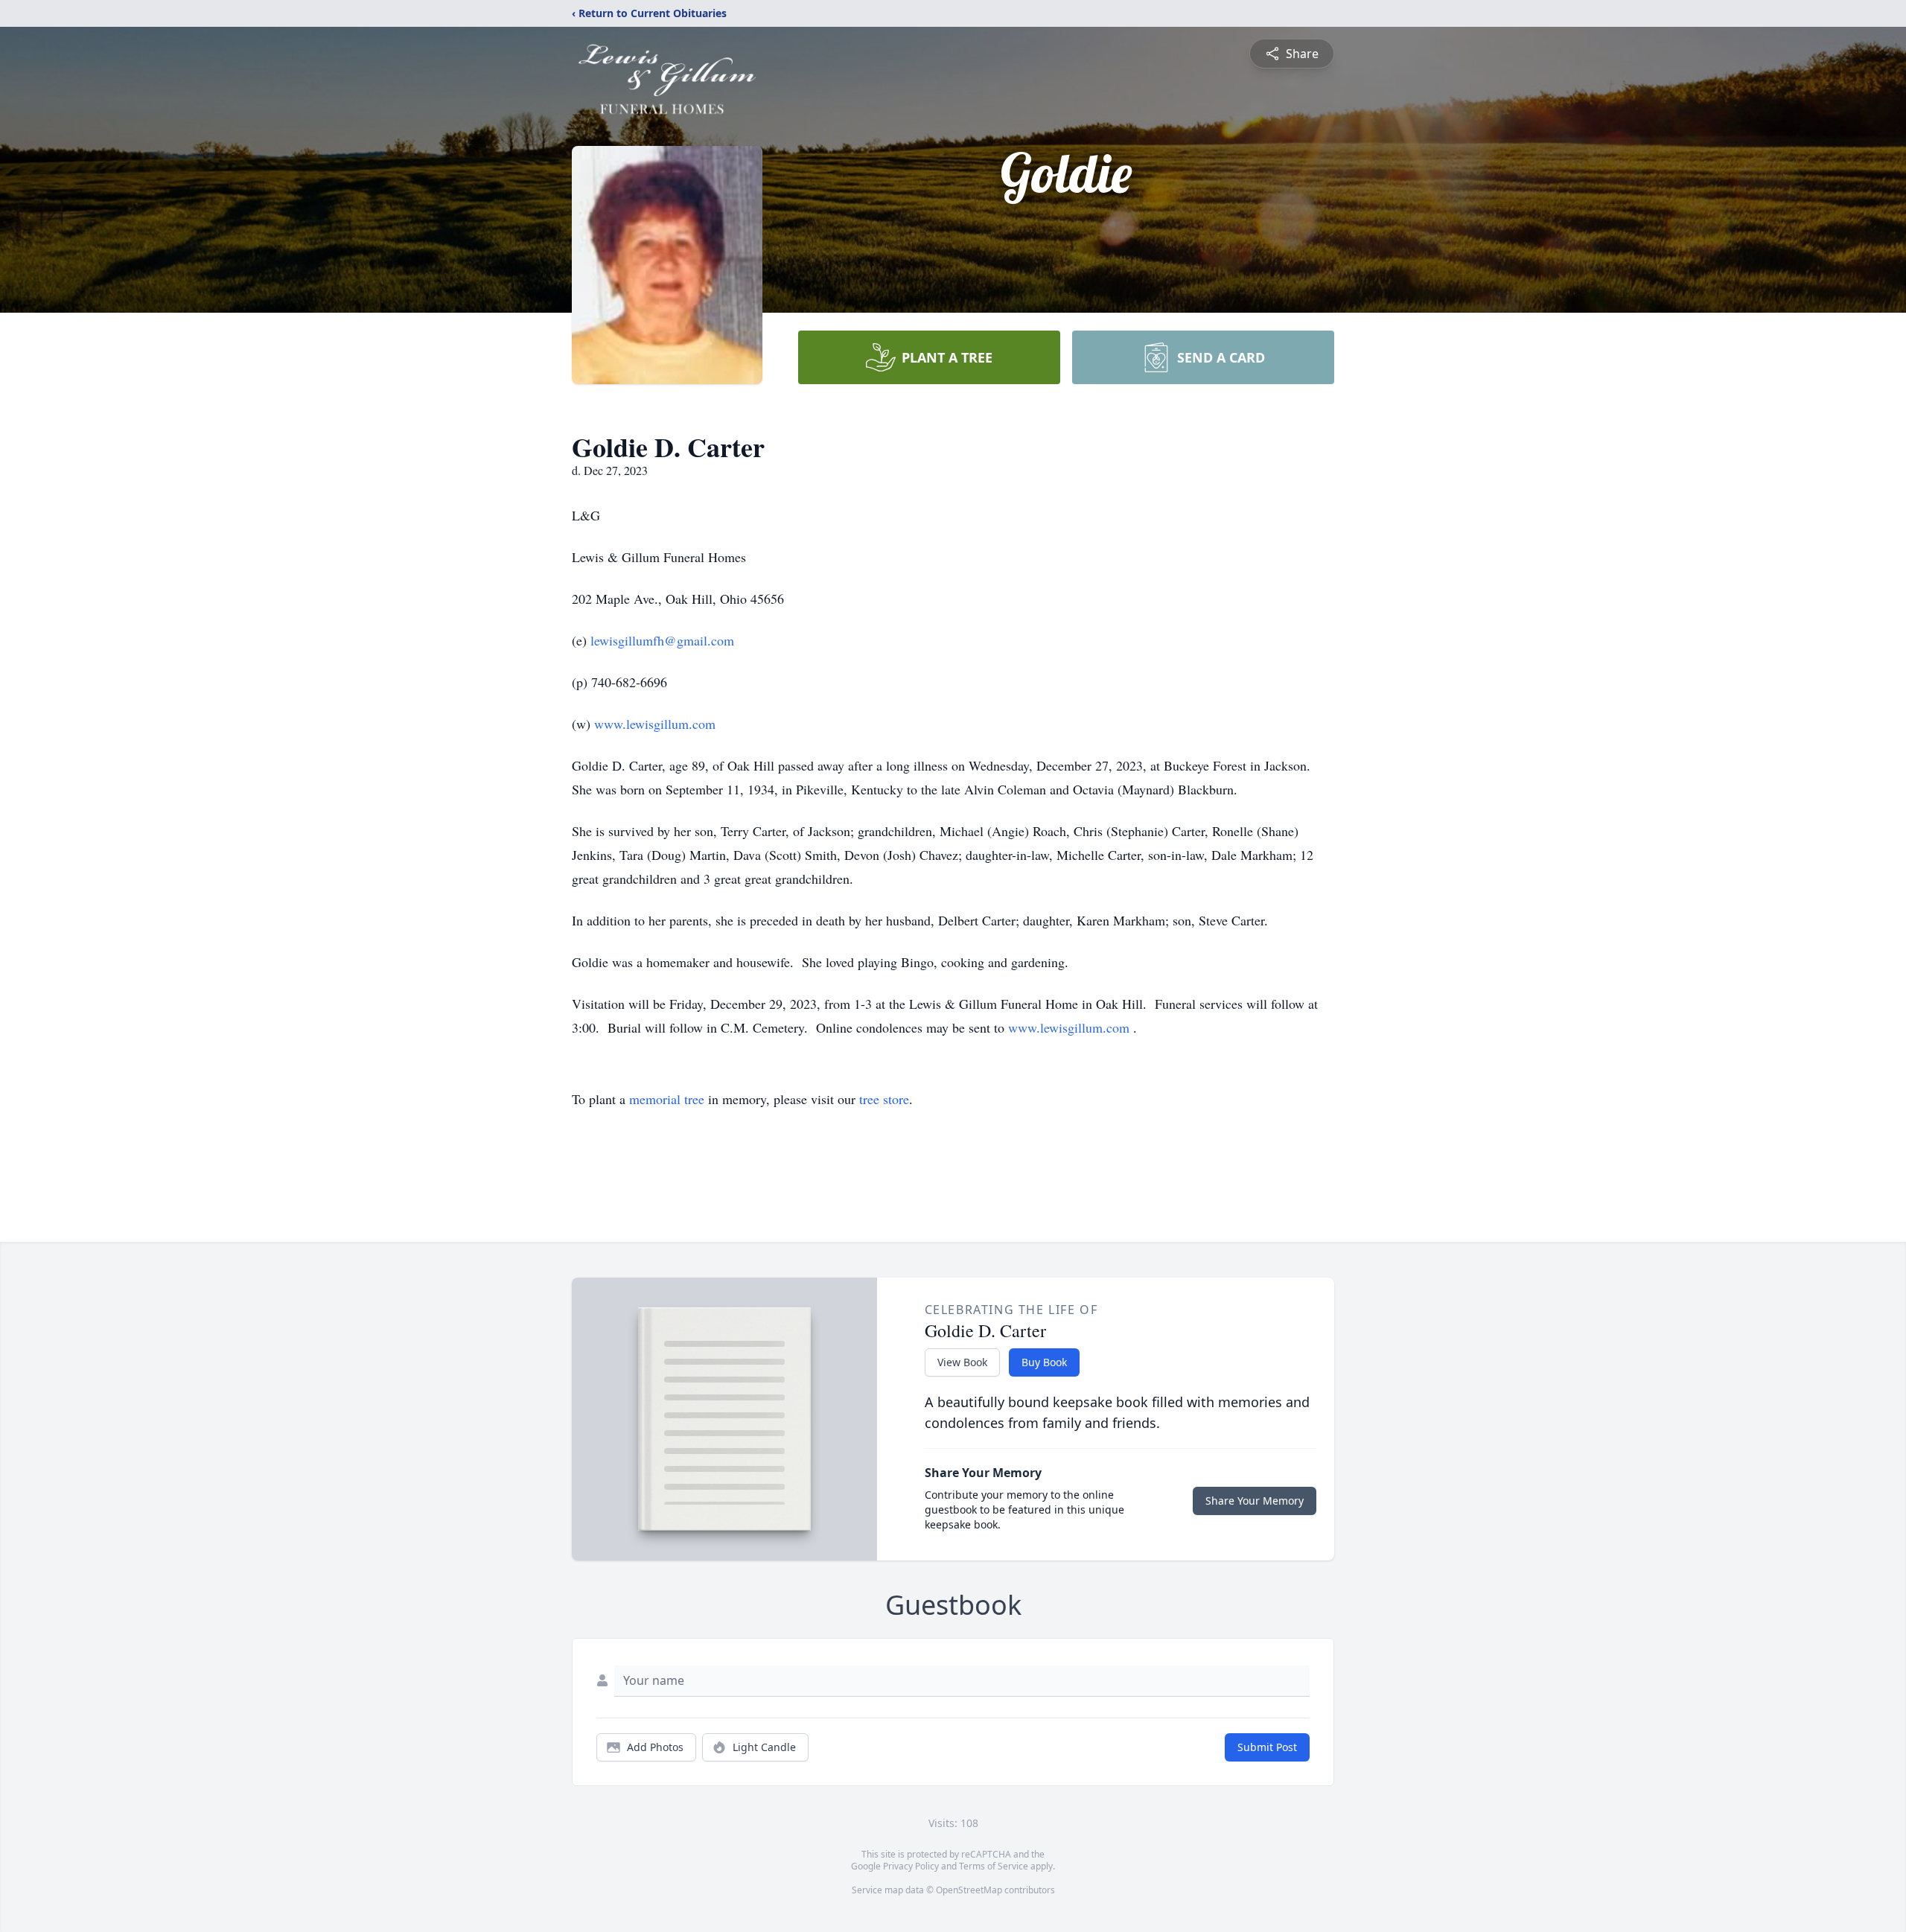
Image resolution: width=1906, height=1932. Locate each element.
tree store (884, 1099)
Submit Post (1267, 1747)
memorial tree (667, 1099)
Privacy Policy (911, 1866)
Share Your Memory (1255, 1501)
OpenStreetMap (969, 1890)
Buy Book (1044, 1362)
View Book (962, 1362)
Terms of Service (994, 1866)
